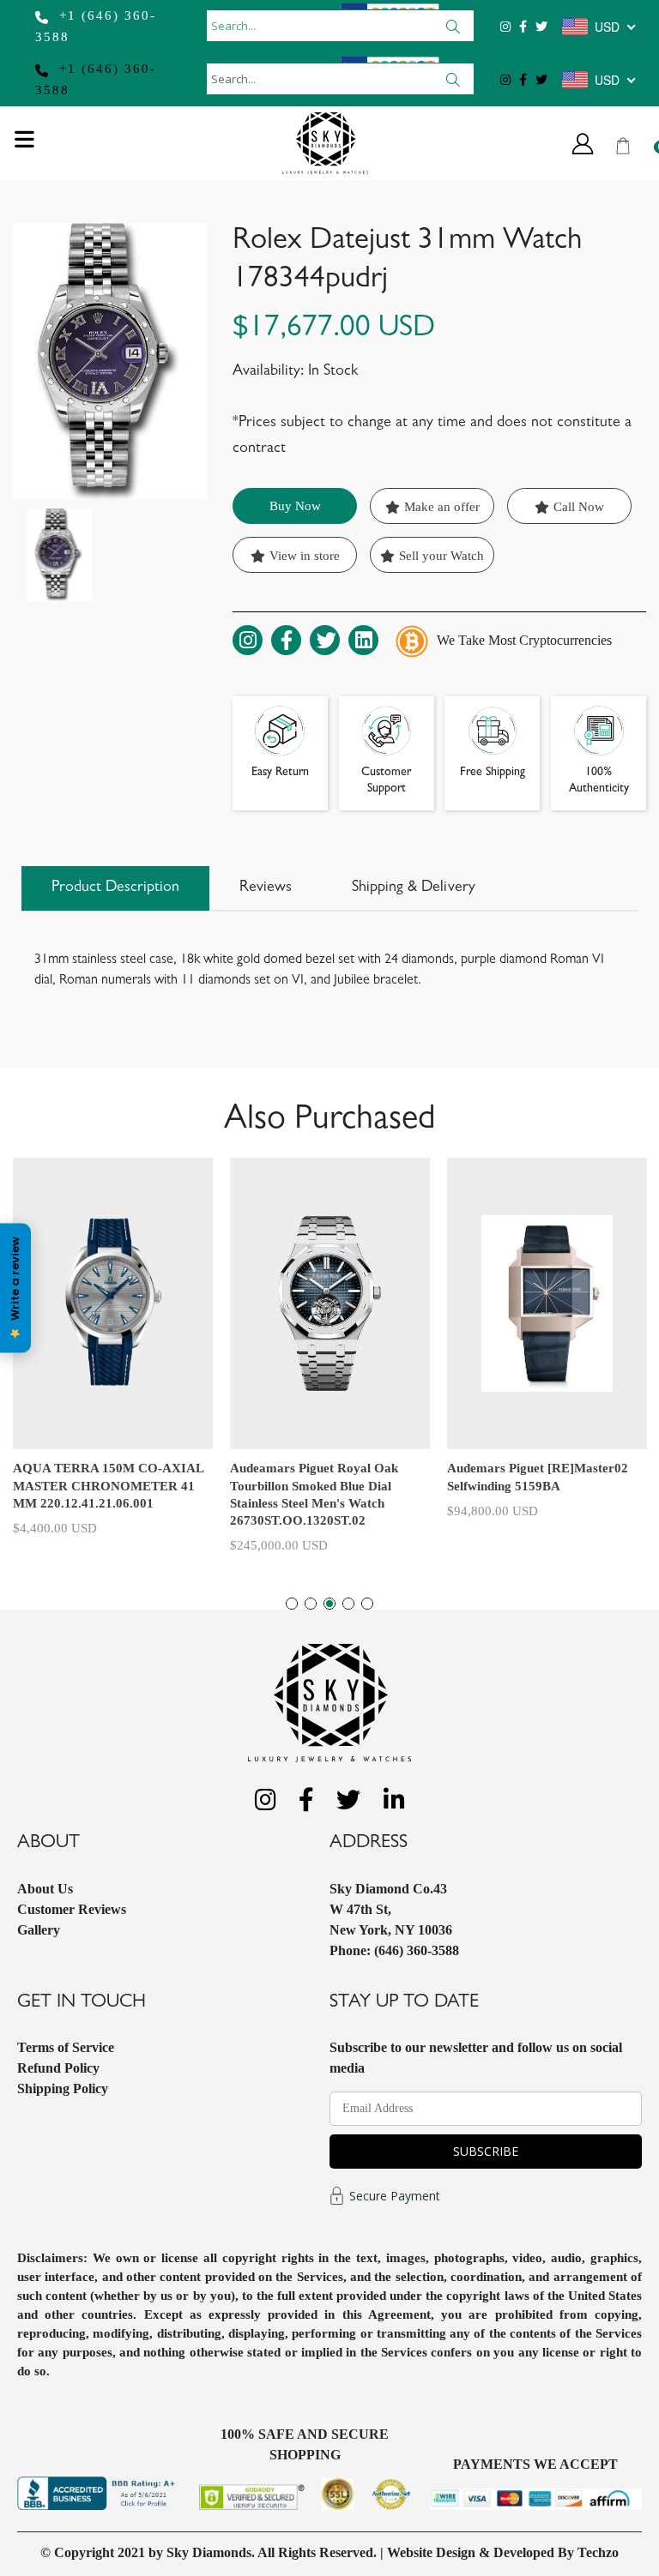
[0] (623, 146)
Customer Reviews (72, 1909)
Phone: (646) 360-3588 (394, 1950)
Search (453, 26)
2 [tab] (311, 1604)
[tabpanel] (113, 1343)
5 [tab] (367, 1604)
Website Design (431, 2552)
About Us (45, 1889)
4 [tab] (348, 1604)
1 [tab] (292, 1604)
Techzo (598, 2552)
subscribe (486, 2151)
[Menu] (24, 144)
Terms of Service (66, 2047)
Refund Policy (58, 2068)
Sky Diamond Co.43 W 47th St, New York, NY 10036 (391, 1909)
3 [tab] (329, 1604)
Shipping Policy (63, 2088)
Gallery (39, 1930)
